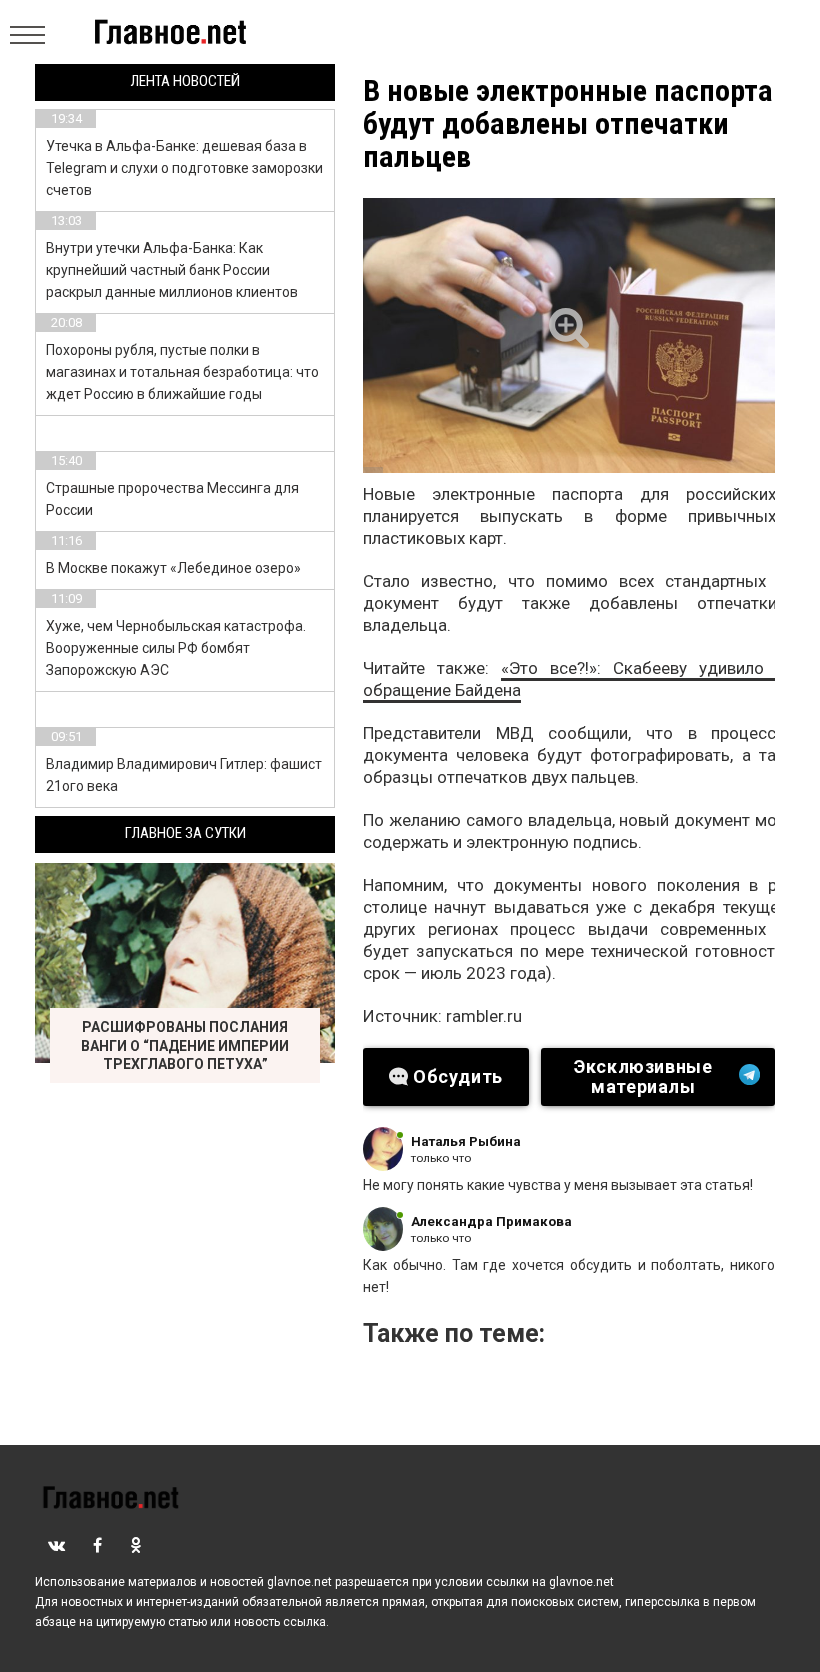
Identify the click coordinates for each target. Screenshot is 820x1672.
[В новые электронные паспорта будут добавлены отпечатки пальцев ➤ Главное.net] (569, 335)
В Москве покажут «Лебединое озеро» (173, 568)
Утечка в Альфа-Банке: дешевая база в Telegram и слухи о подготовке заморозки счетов (184, 168)
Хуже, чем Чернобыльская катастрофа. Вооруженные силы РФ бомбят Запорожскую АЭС (176, 648)
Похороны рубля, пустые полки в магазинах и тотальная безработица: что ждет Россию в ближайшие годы (182, 372)
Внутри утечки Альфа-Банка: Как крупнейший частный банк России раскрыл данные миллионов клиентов (172, 270)
